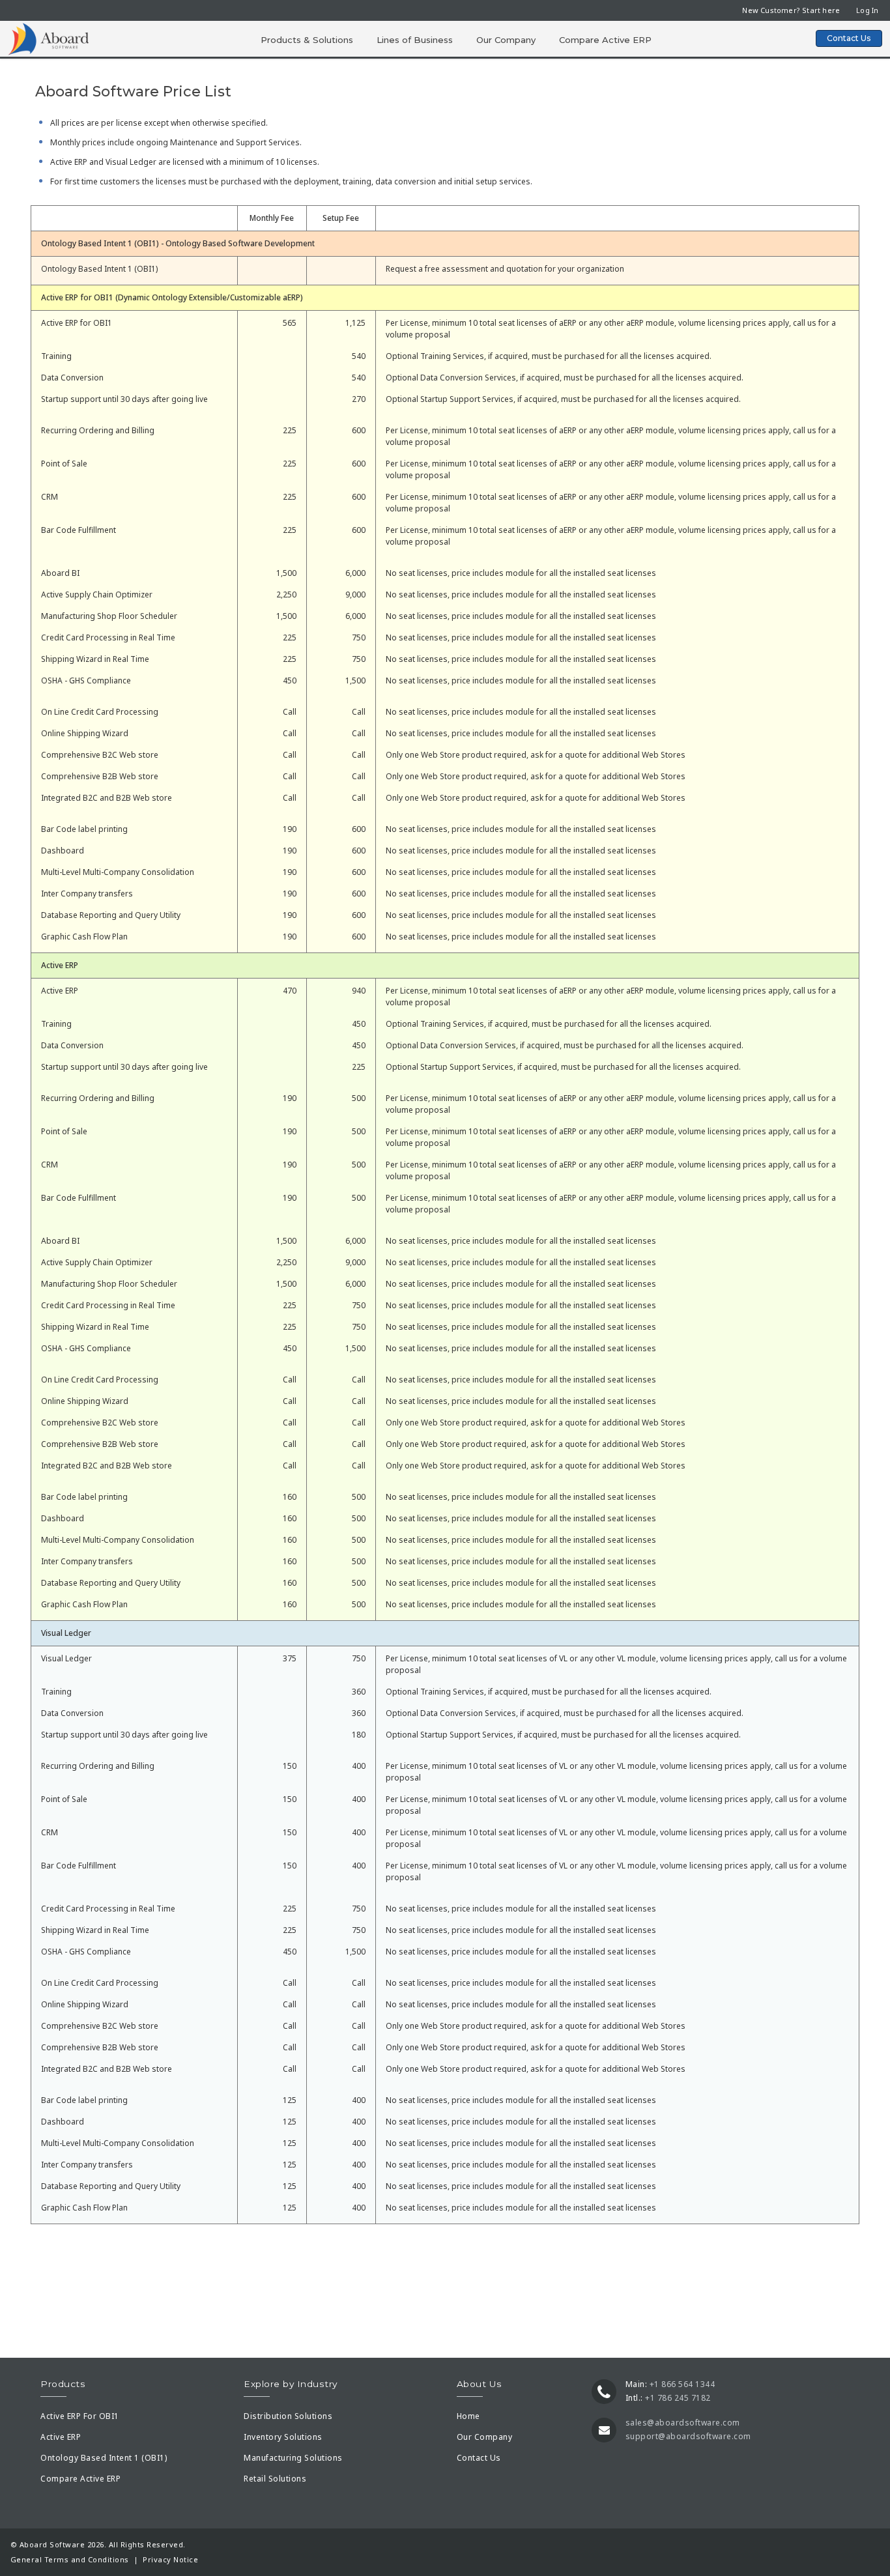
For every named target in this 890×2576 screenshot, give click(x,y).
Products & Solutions (307, 40)
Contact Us (849, 38)
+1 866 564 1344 (682, 2384)
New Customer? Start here (791, 10)
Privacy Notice (170, 2559)
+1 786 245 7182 (678, 2398)
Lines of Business (415, 40)
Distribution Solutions (288, 2416)
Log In (867, 10)
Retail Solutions (275, 2479)
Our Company (506, 40)
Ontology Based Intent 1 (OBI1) (104, 2458)
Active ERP (61, 2437)
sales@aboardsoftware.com (683, 2423)
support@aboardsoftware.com (688, 2436)
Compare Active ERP (605, 40)
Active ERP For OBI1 (80, 2416)
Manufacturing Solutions (293, 2458)
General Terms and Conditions (70, 2559)
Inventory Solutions (283, 2437)
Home (468, 2416)
